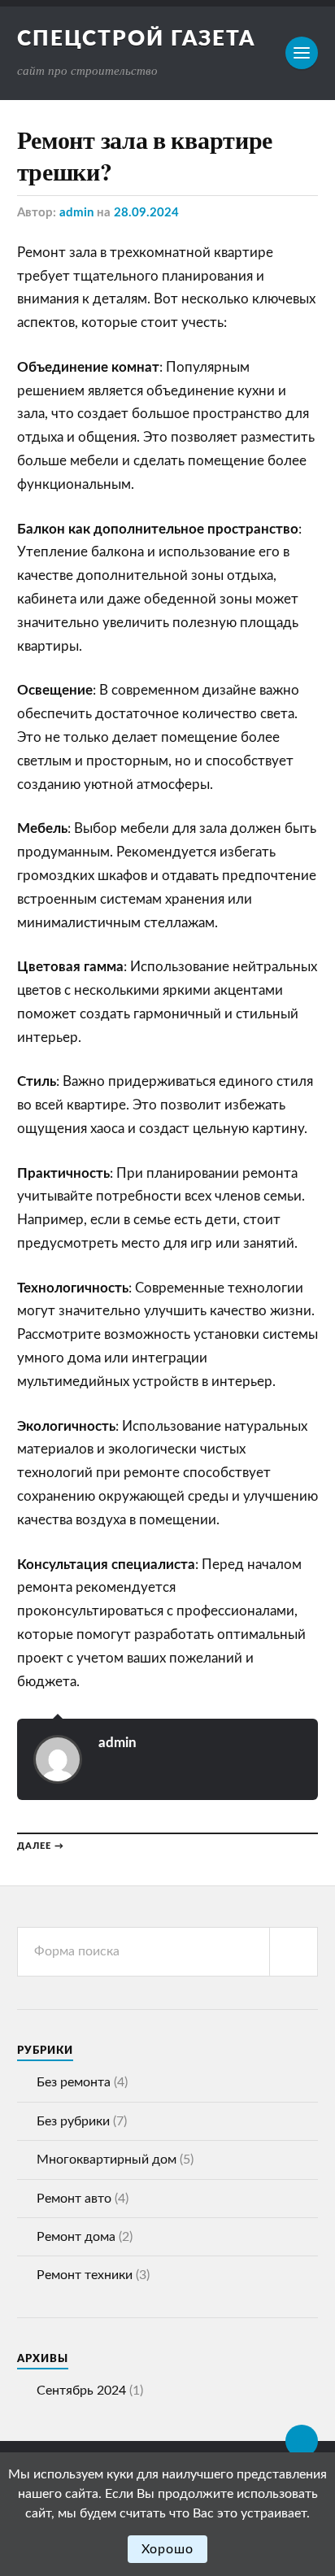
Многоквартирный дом (107, 2160)
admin (76, 213)
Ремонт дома (76, 2237)
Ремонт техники (85, 2275)
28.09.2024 (146, 213)
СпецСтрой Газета (136, 39)
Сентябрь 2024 (81, 2391)
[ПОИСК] (294, 1952)
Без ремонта (74, 2082)
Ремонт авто (74, 2199)
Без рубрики (73, 2121)
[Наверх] (302, 2441)
